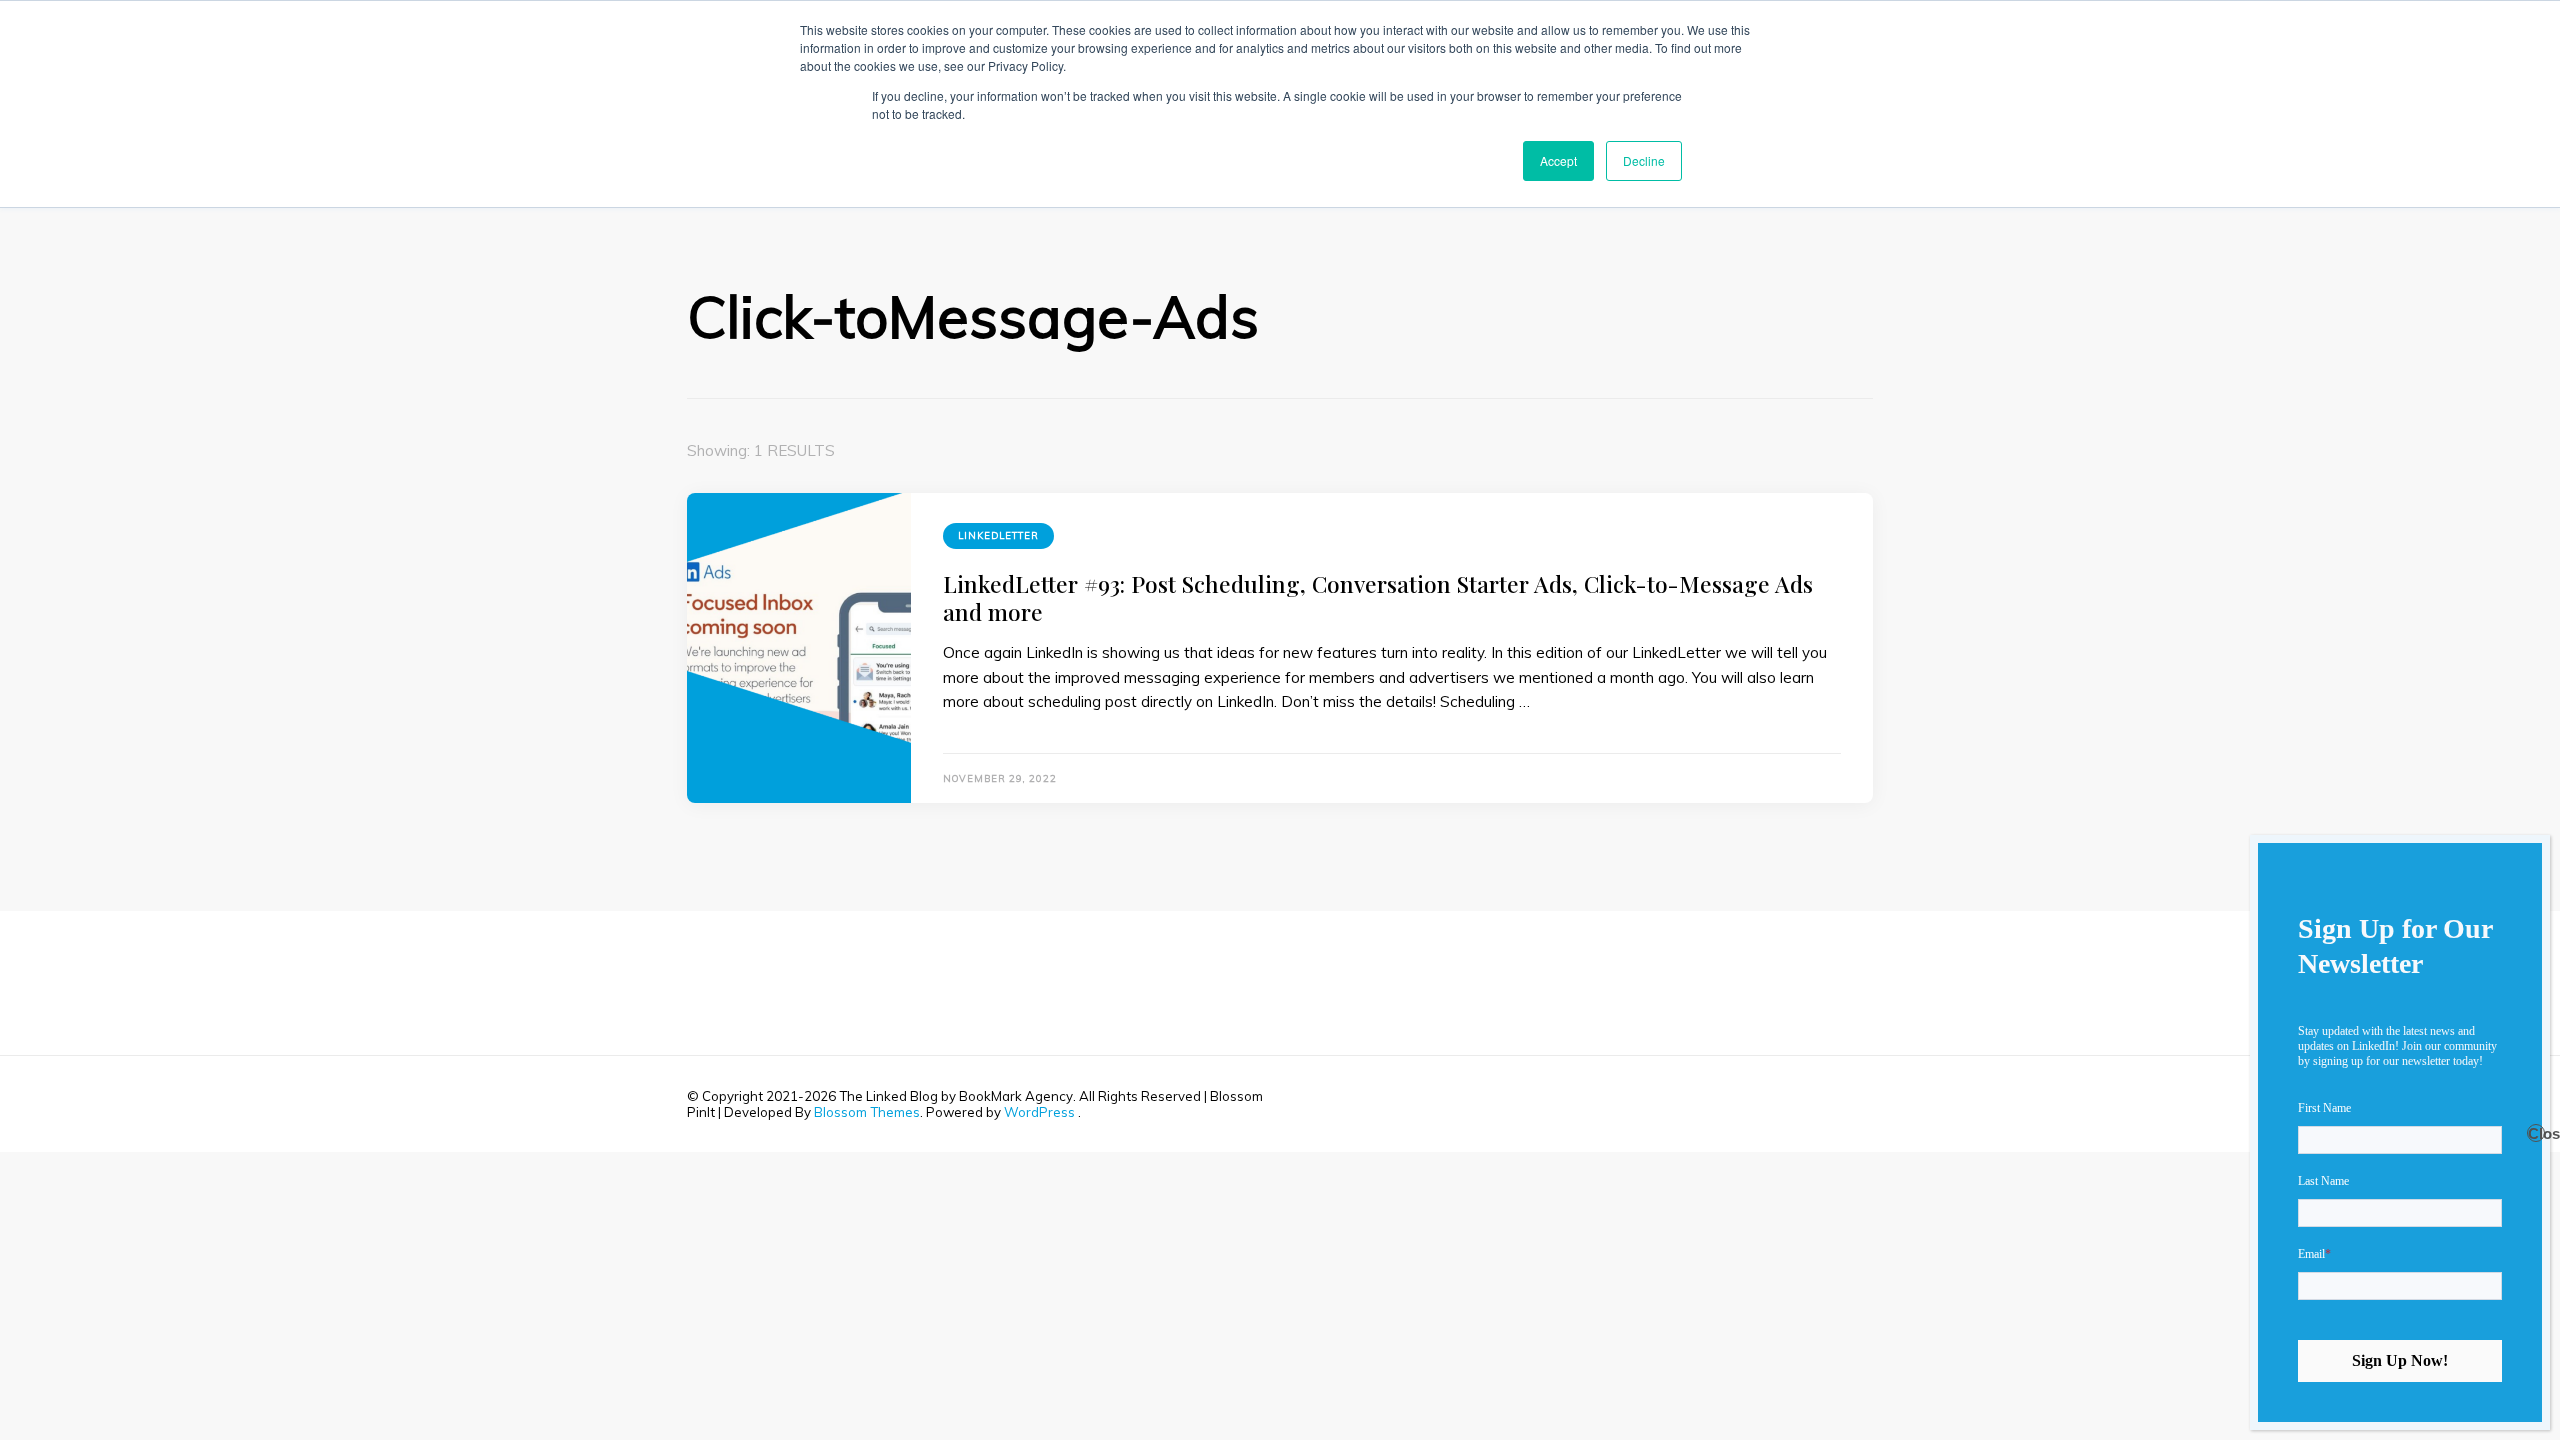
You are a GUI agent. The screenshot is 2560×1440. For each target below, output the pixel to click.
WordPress (1039, 1112)
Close (2536, 1133)
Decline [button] (1644, 160)
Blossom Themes (867, 1112)
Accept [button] (1558, 160)
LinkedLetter (998, 535)
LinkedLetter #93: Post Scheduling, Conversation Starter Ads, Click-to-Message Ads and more (1378, 597)
